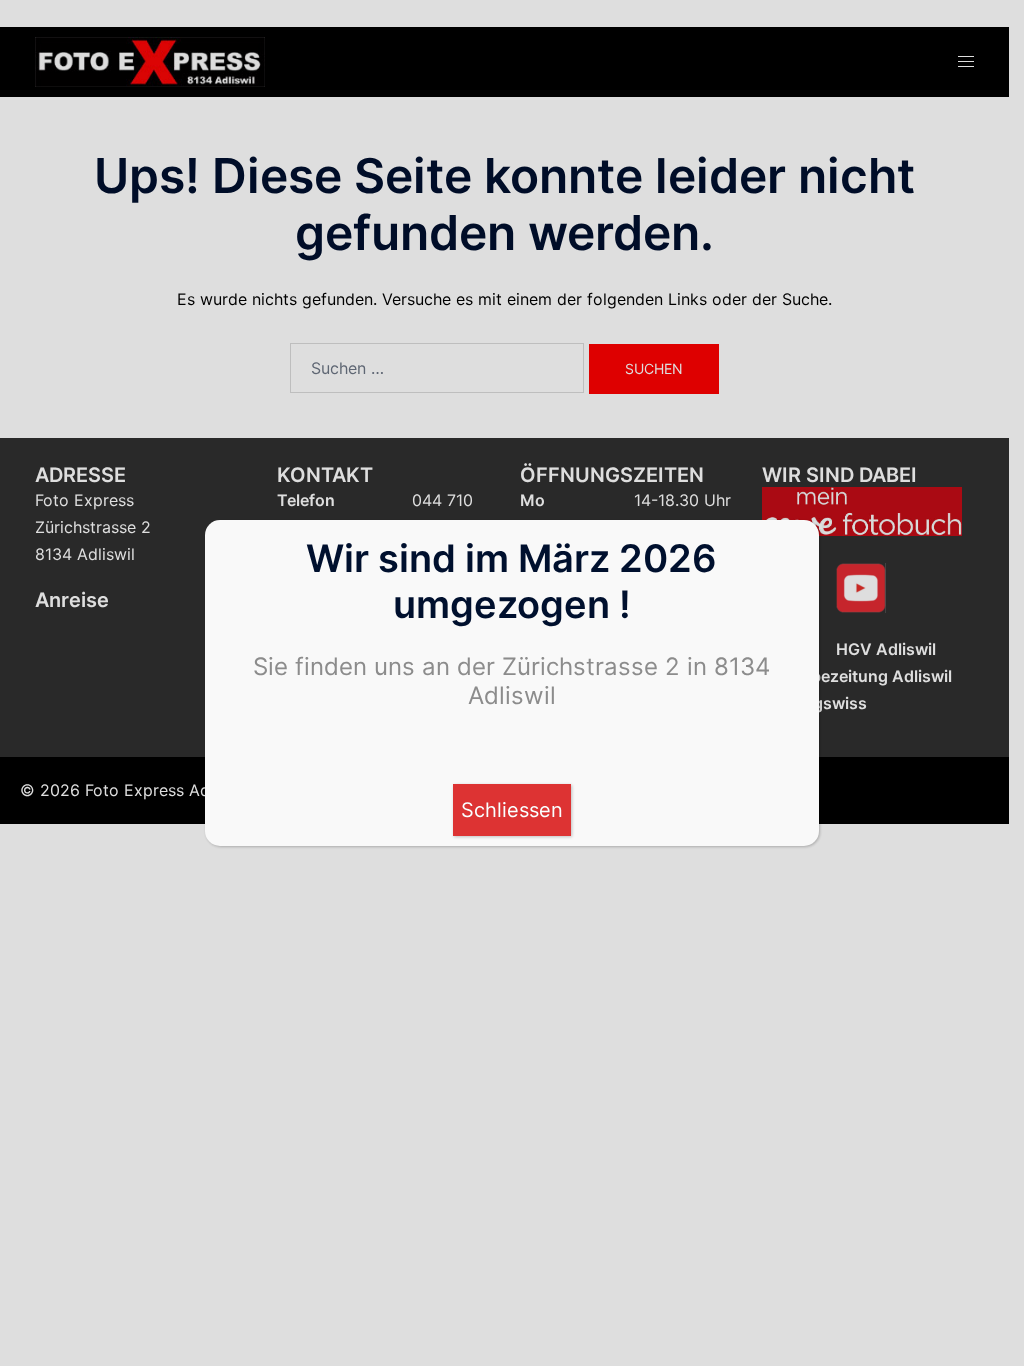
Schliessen (512, 810)
